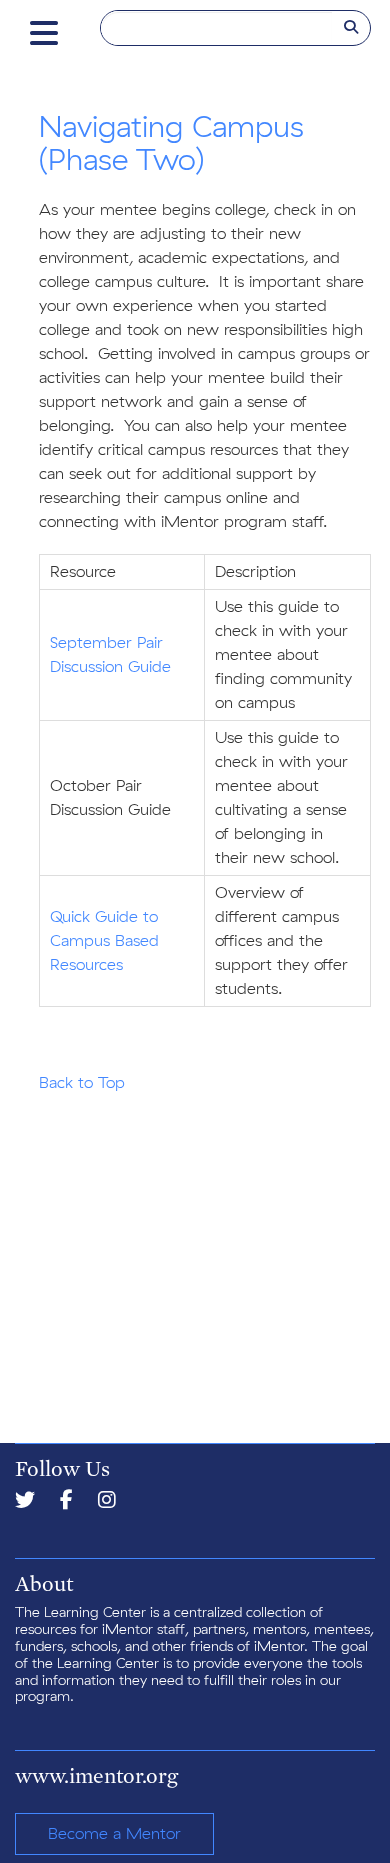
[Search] (351, 28)
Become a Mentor (114, 1834)
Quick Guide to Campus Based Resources (104, 941)
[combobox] (217, 28)
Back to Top (82, 1083)
